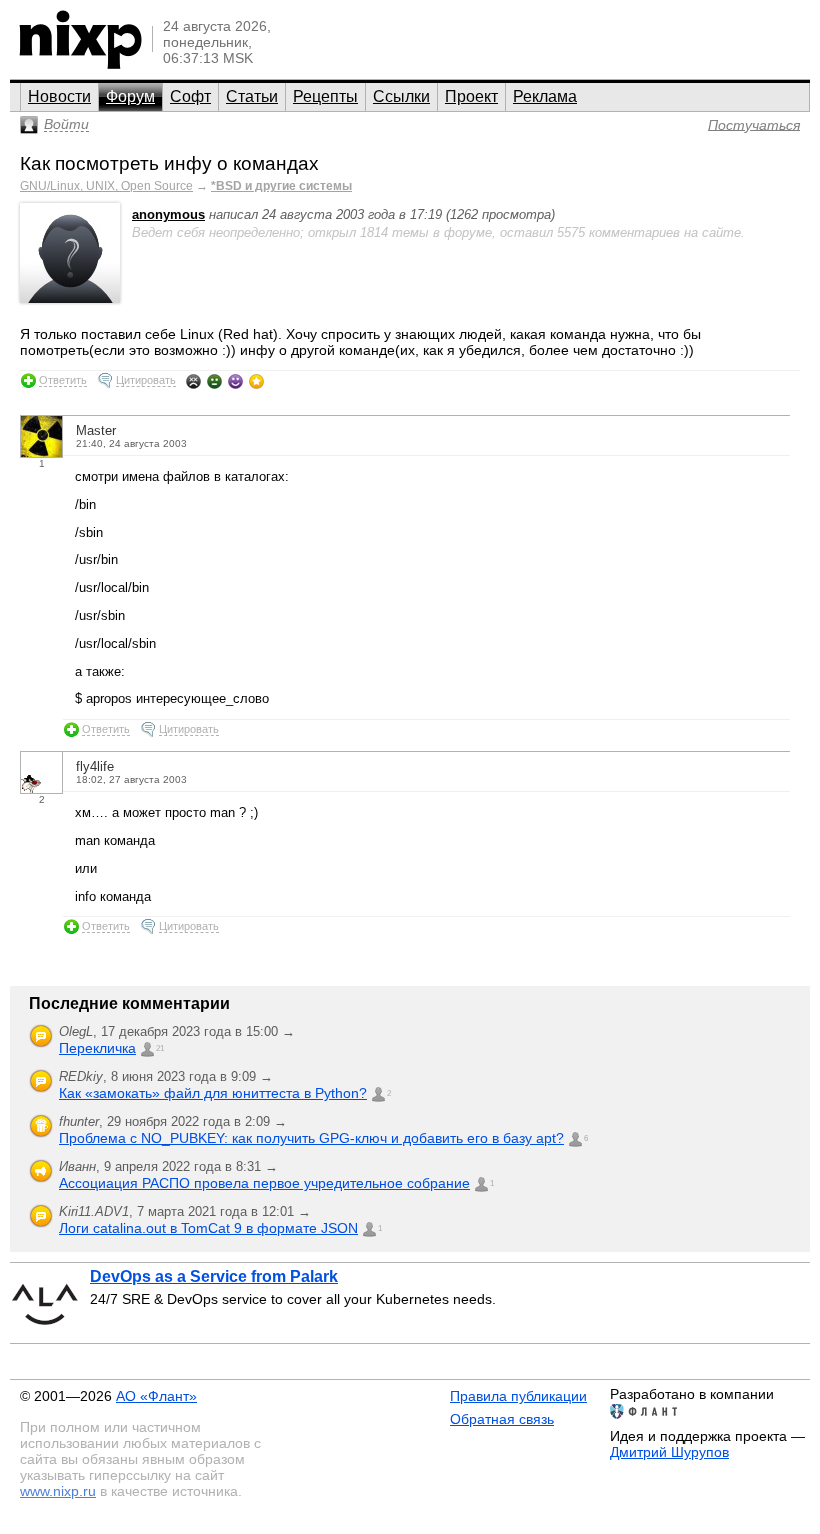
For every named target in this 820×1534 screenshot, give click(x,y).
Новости (59, 96)
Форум (130, 96)
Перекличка (97, 1048)
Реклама (545, 96)
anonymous (168, 214)
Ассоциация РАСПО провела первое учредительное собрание (264, 1183)
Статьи (252, 96)
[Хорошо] (235, 381)
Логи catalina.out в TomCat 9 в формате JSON (208, 1228)
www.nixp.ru (58, 1491)
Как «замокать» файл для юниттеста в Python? (213, 1093)
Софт (190, 96)
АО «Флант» (156, 1396)
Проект (471, 96)
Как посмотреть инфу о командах (169, 163)
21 (160, 1048)
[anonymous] (70, 298)
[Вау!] (256, 381)
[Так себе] (214, 381)
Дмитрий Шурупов (669, 1452)
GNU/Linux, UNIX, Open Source (106, 186)
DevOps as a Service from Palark (214, 1276)
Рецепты (325, 96)
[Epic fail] (193, 381)
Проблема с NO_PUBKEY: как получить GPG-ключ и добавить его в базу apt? (311, 1138)
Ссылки (401, 96)
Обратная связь (502, 1419)
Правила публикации (518, 1396)
